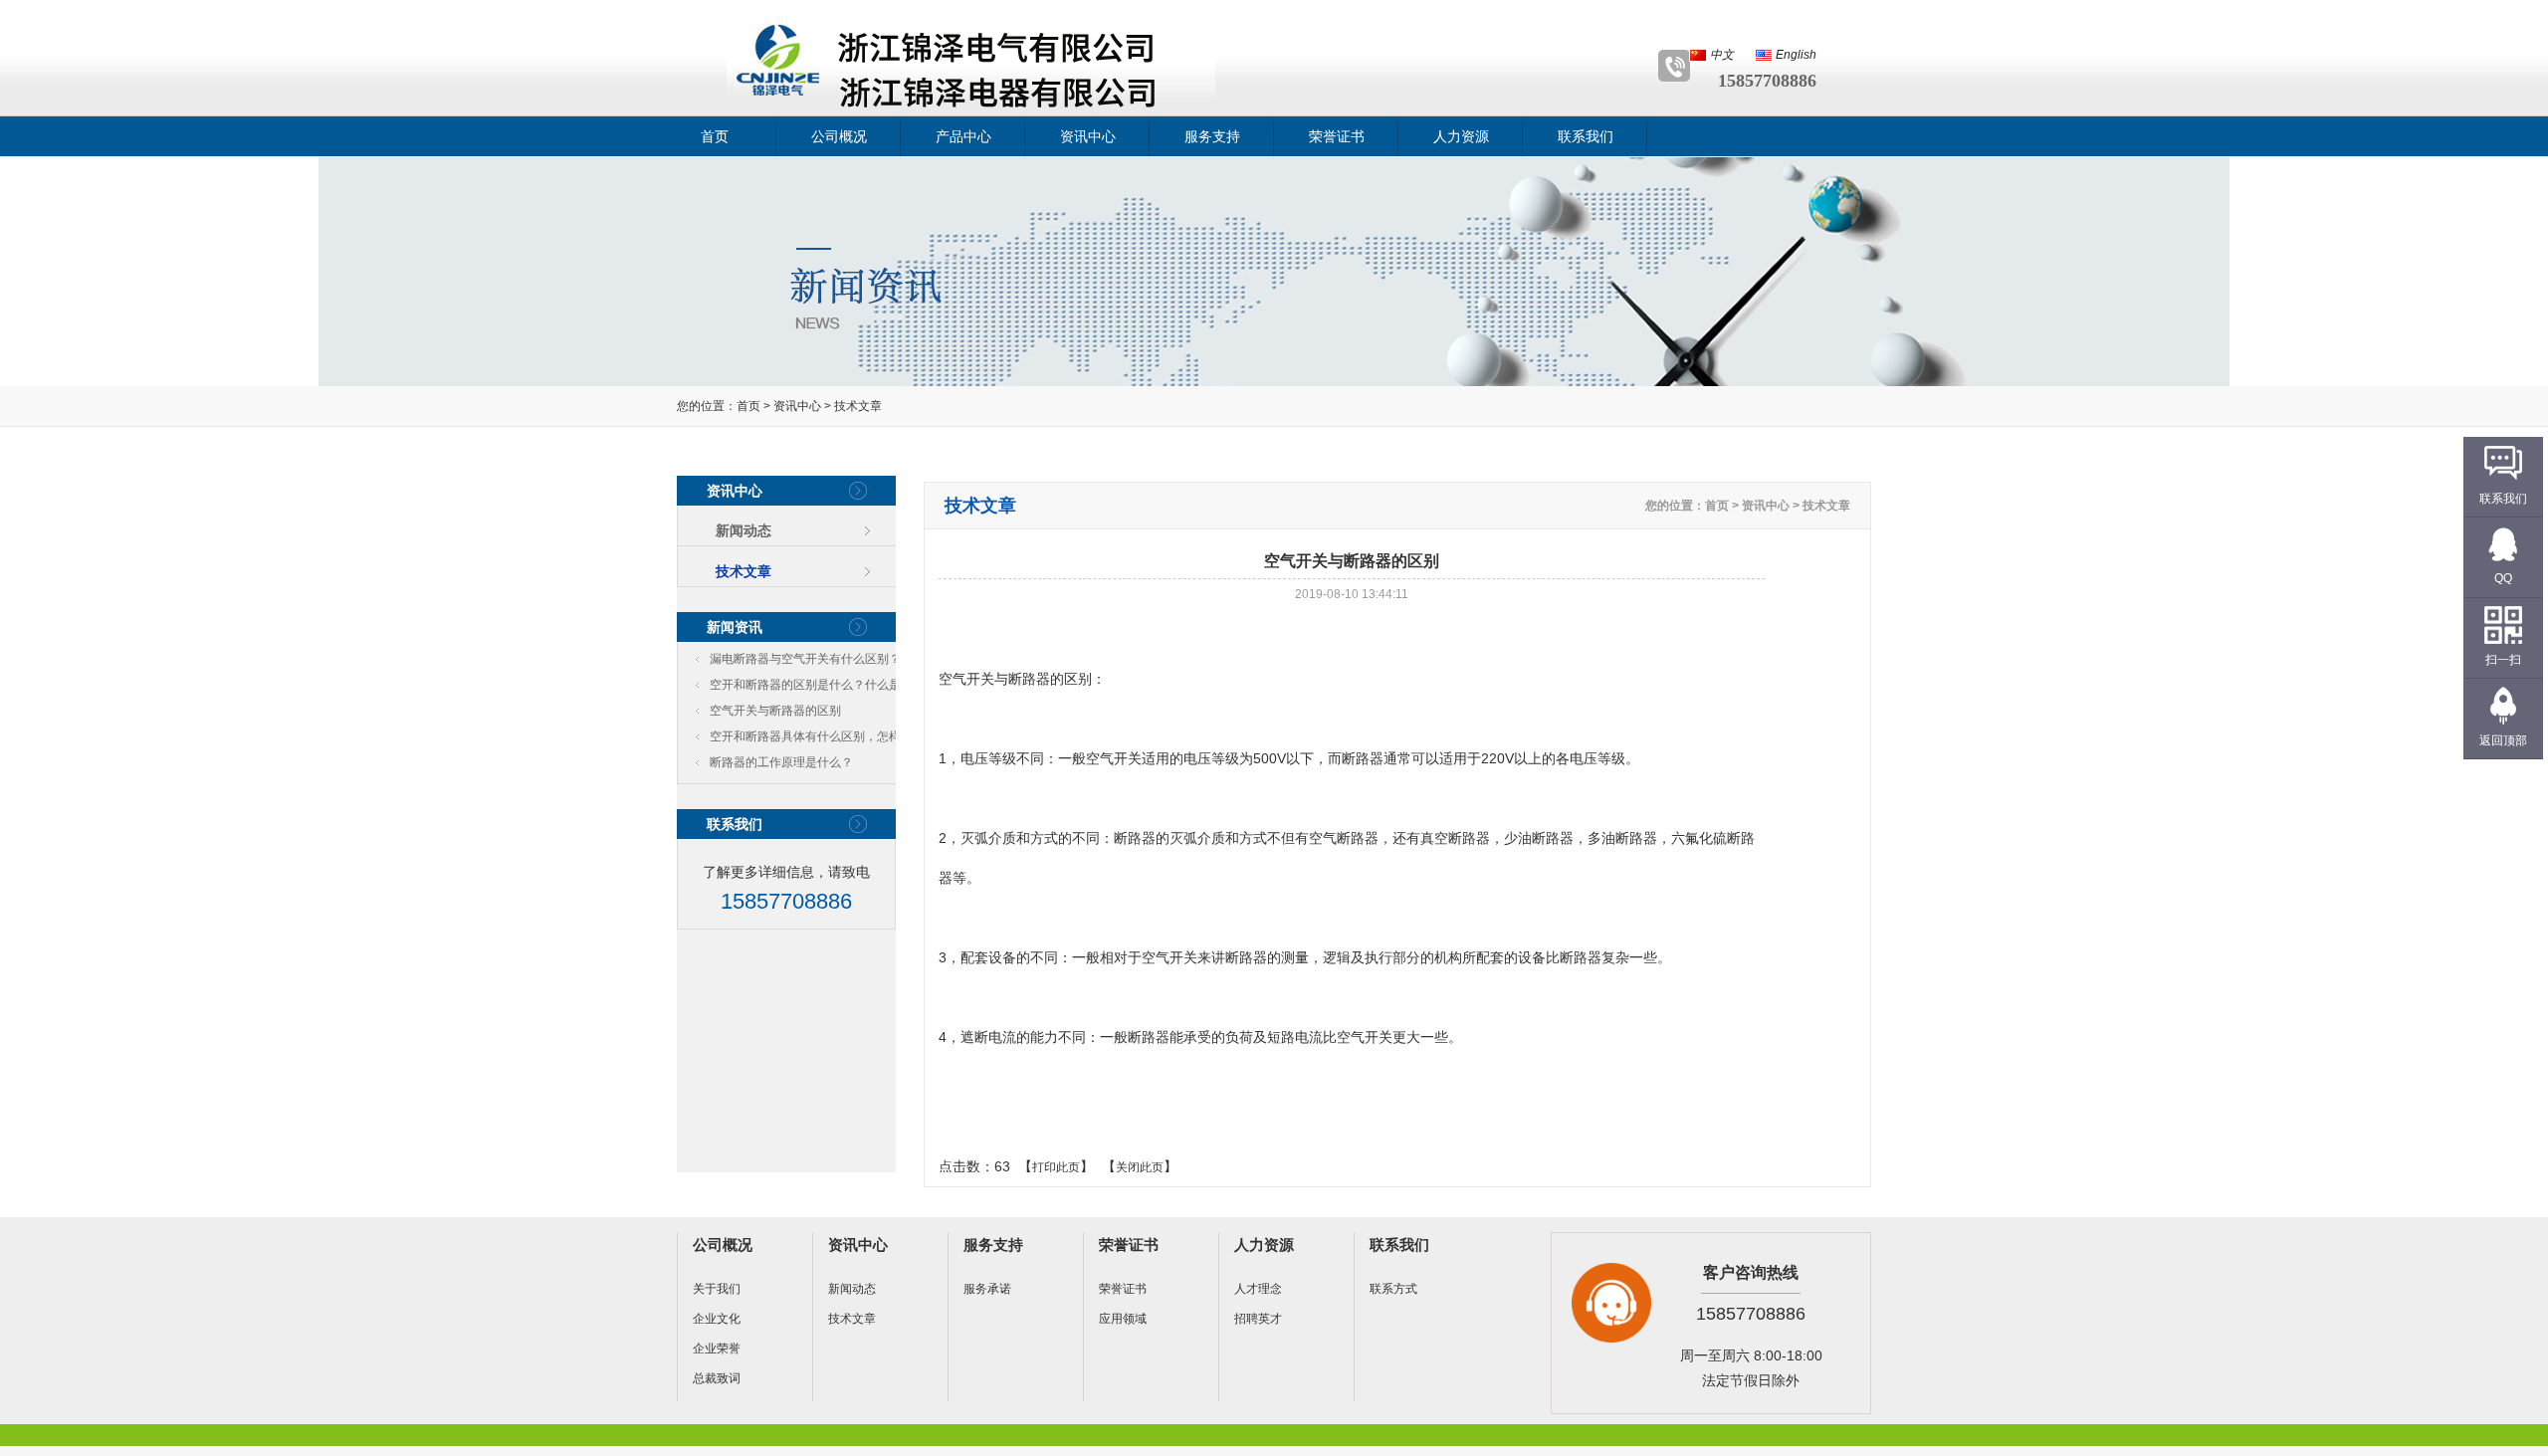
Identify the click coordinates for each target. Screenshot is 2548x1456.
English (1796, 55)
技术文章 (858, 406)
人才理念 (1258, 1289)
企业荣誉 (717, 1349)
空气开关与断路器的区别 (775, 711)
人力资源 (1461, 136)
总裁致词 (717, 1378)
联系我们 (1586, 136)
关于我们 (717, 1289)
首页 (715, 136)
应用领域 (1123, 1319)
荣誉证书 (1337, 136)
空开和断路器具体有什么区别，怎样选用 (811, 739)
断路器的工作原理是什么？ (781, 762)
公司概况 (839, 136)
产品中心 (963, 136)
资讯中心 (1088, 136)
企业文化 (717, 1319)
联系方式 (1393, 1289)
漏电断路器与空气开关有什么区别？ (805, 659)
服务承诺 (987, 1289)
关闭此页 (1140, 1167)
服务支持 (1212, 136)
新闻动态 (743, 530)
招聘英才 (1258, 1319)
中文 (1722, 55)
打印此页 (1056, 1167)
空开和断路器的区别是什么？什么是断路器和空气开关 (811, 688)
